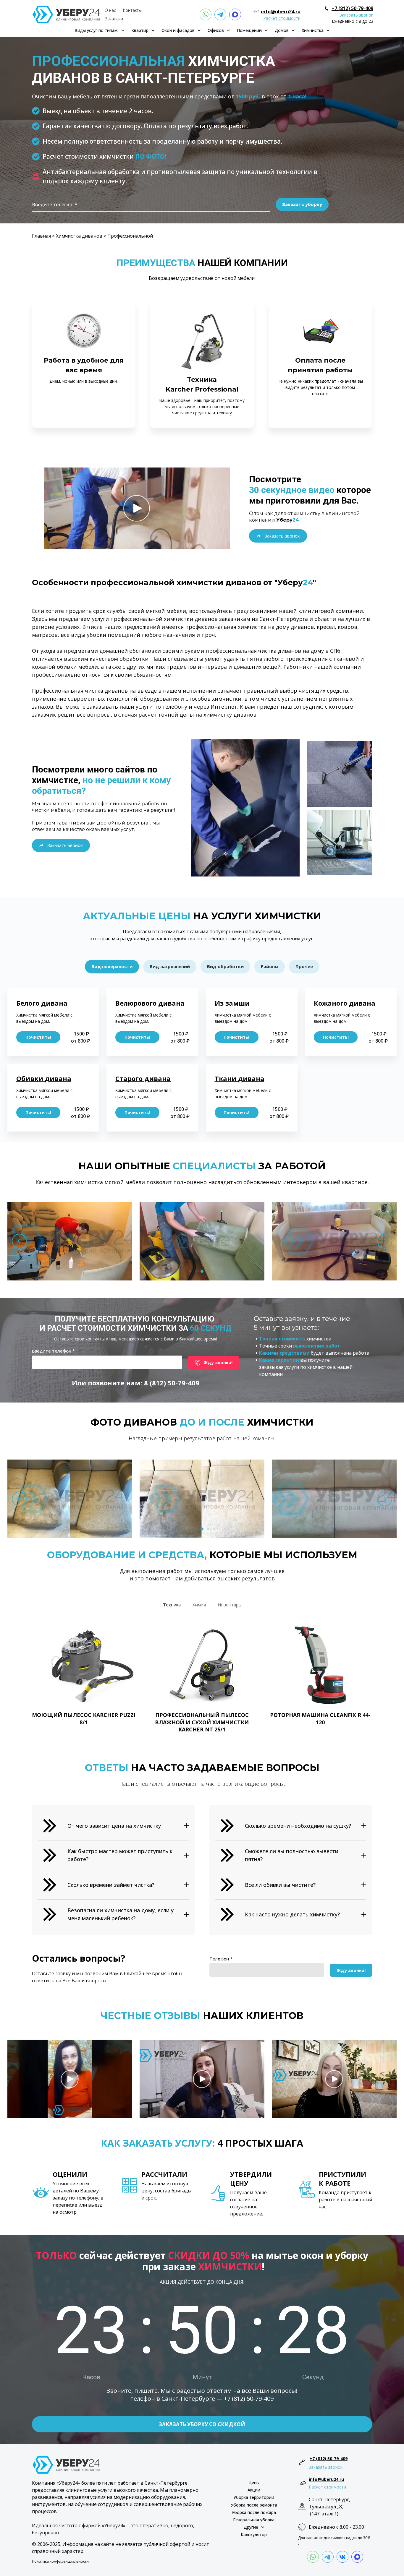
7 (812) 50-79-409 (250, 2399)
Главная (41, 236)
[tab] (112, 967)
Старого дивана (143, 1078)
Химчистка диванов (79, 236)
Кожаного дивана (345, 1003)
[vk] (342, 2557)
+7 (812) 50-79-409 (352, 8)
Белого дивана (42, 1003)
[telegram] (220, 14)
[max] (235, 14)
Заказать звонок (356, 15)
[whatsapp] (206, 14)
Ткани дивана (240, 1078)
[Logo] (66, 14)
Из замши (232, 1003)
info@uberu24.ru (281, 12)
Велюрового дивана (150, 1003)
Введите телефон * (53, 1351)
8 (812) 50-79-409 (172, 1383)
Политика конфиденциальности (60, 2561)
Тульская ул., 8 (325, 2507)
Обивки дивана (44, 1078)
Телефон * (221, 1959)
